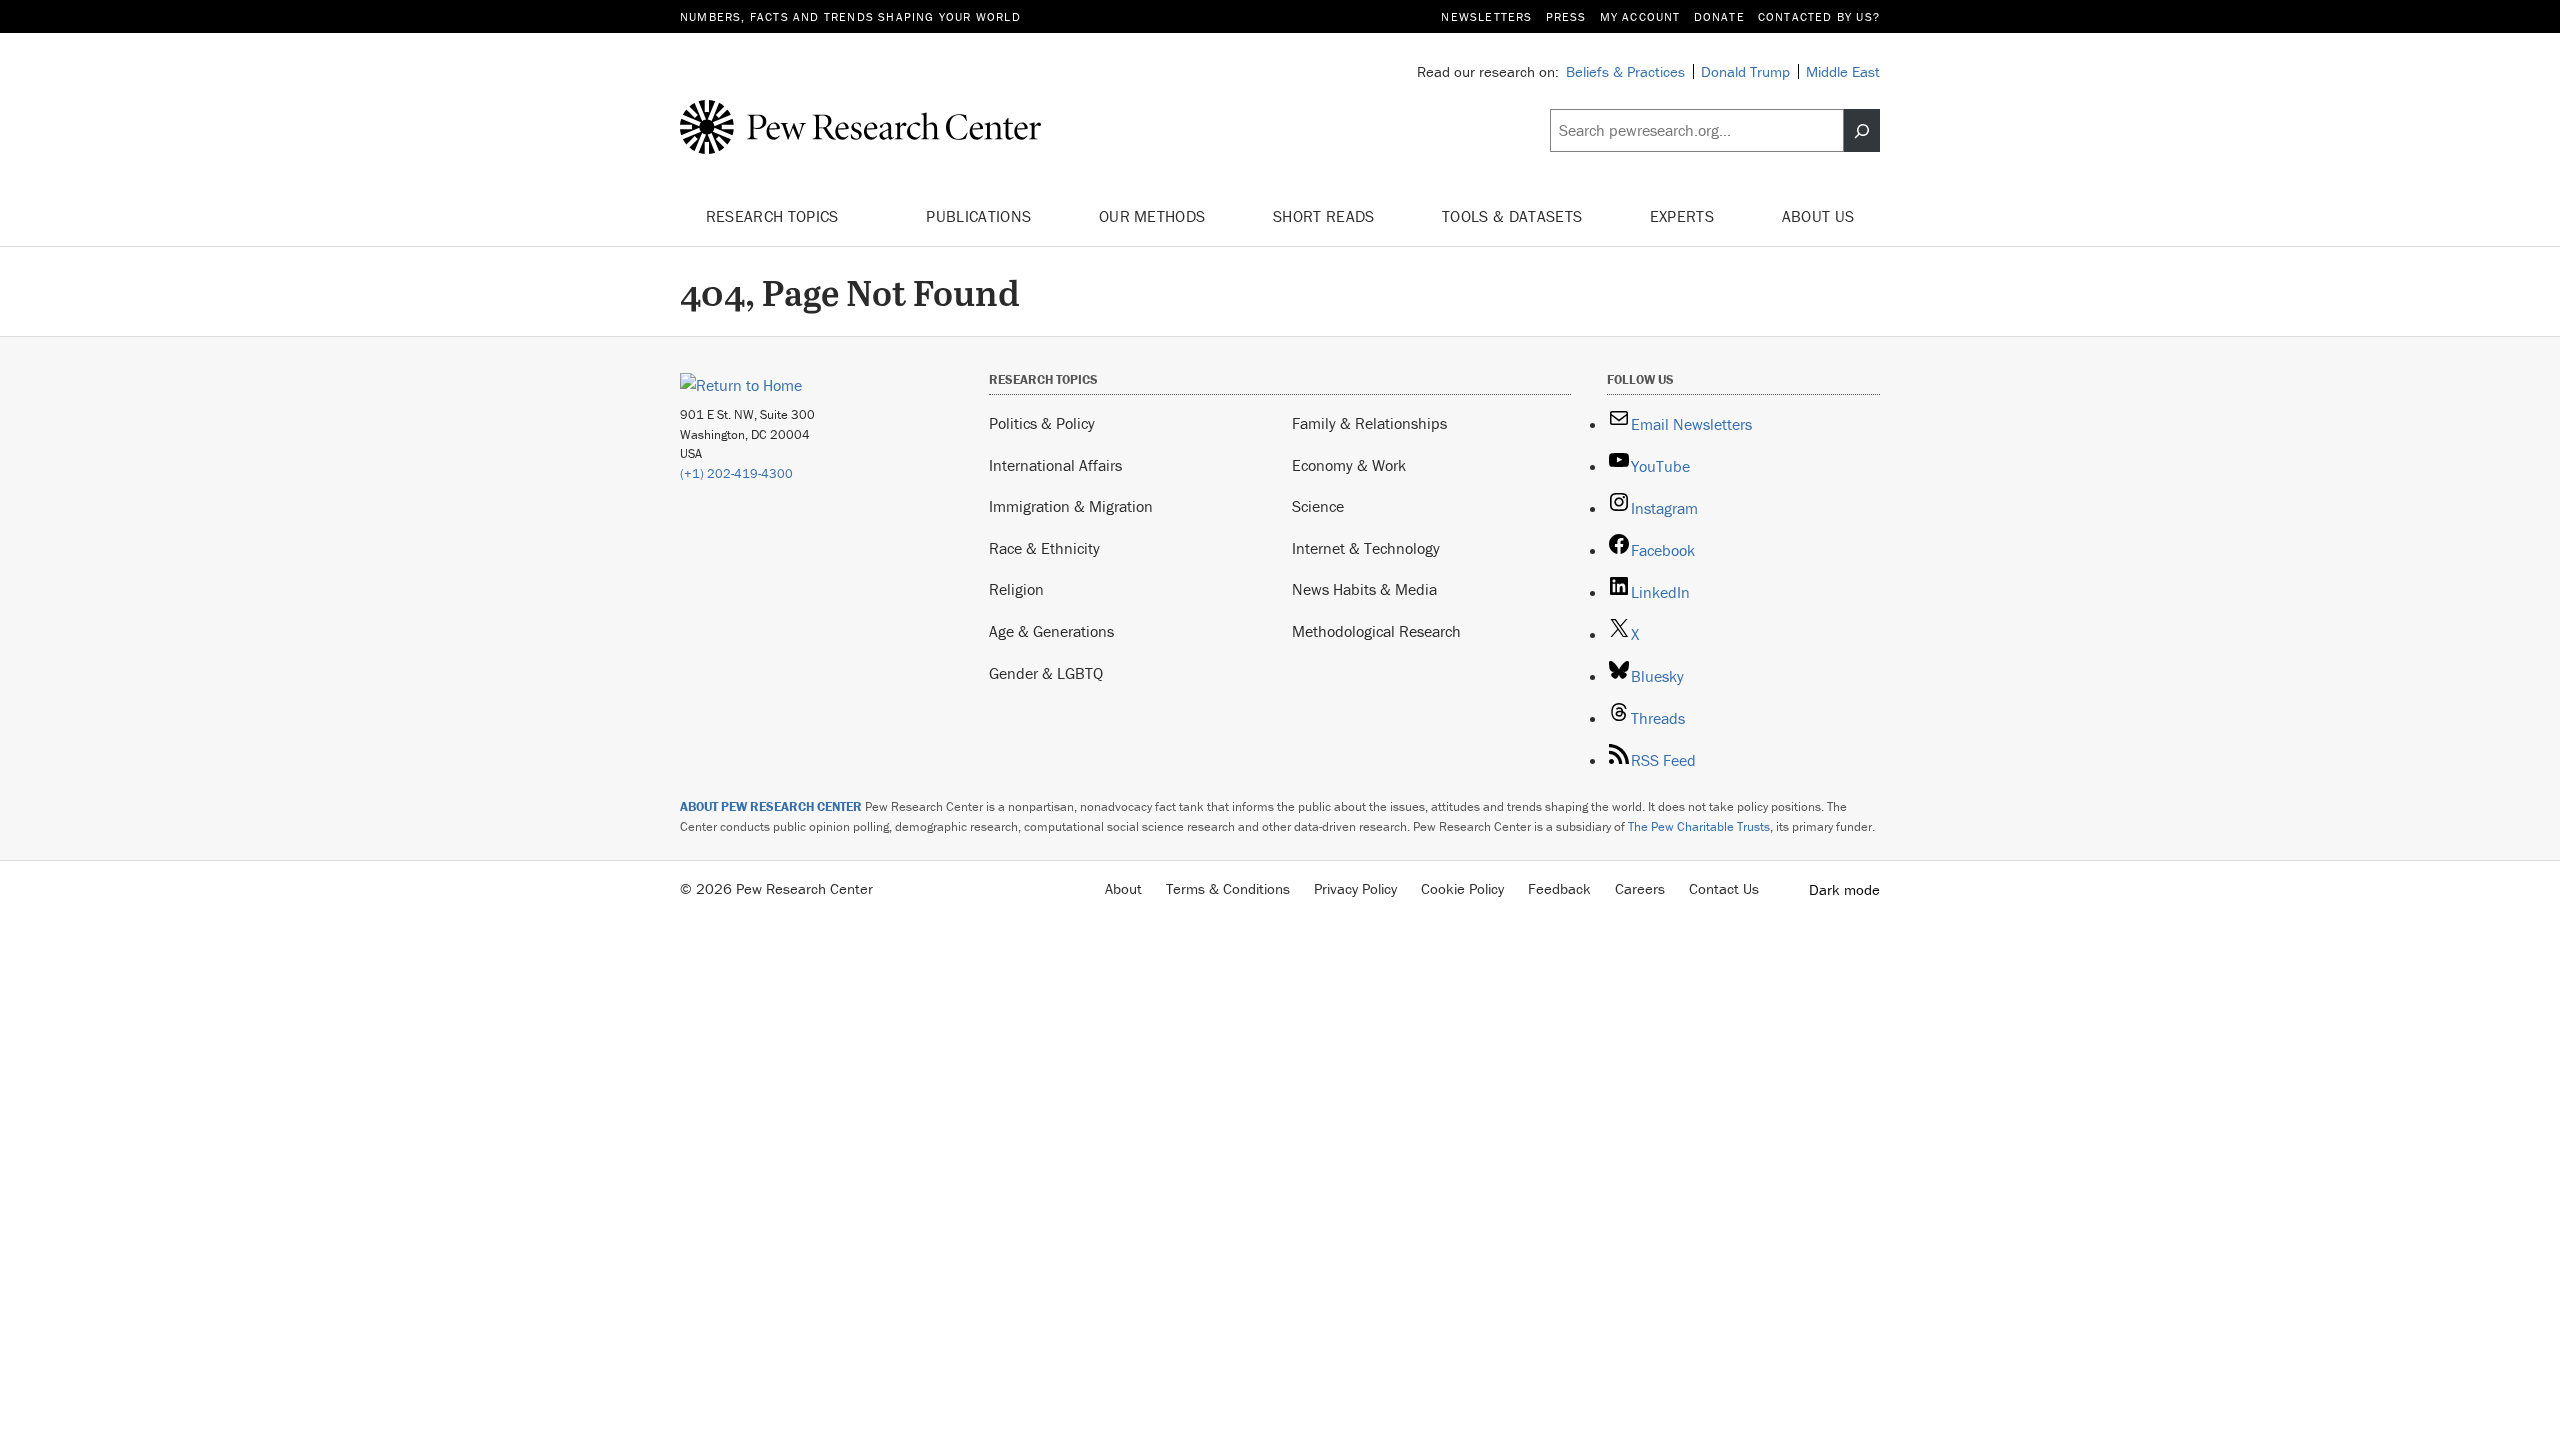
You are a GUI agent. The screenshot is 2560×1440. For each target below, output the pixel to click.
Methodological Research (1376, 631)
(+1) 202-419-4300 (736, 473)
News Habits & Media (1364, 589)
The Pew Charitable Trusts (1699, 826)
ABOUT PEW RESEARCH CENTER (771, 806)
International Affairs (1055, 465)
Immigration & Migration (1071, 506)
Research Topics (774, 216)
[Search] (1862, 131)
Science (1318, 506)
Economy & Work (1349, 465)
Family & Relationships (1369, 423)
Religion (1016, 589)
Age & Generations (1051, 631)
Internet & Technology (1366, 548)
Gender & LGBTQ (1046, 673)
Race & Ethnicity (1044, 548)
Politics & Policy (1042, 423)
